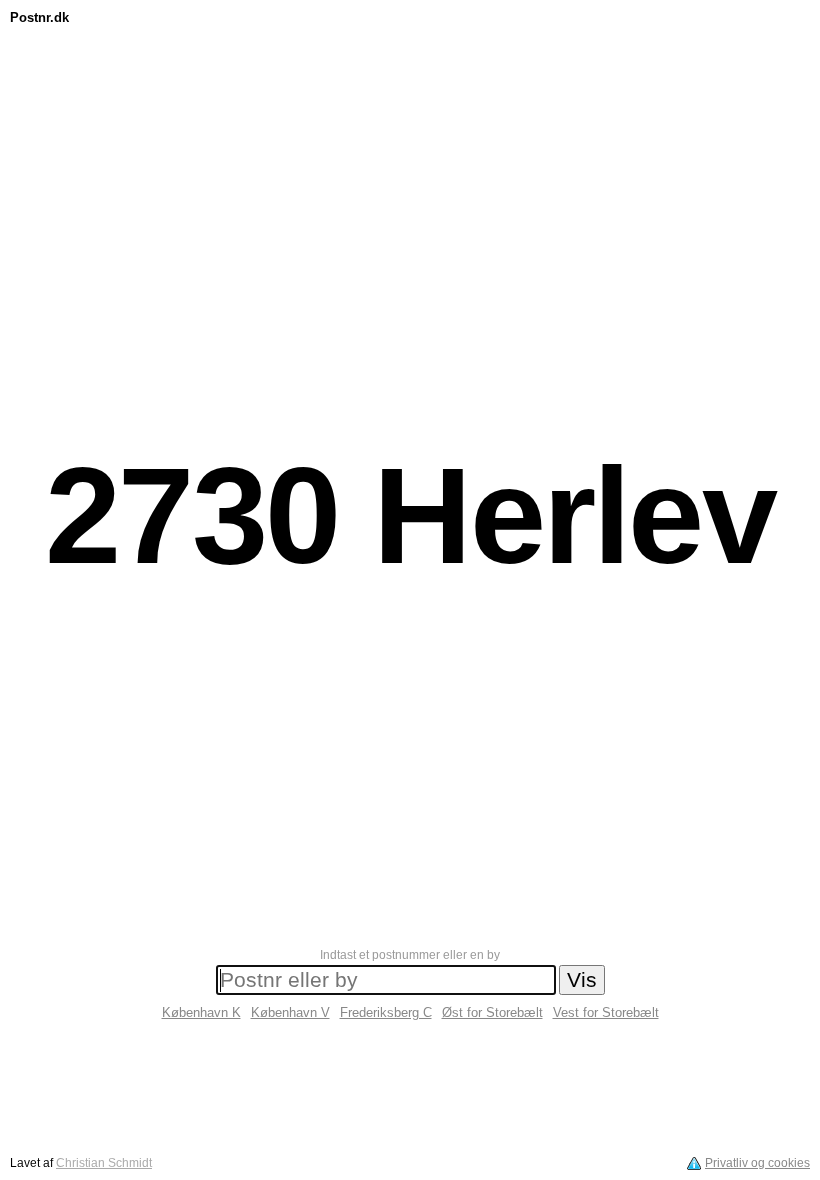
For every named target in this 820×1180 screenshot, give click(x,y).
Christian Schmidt (104, 1163)
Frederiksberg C (386, 1012)
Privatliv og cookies (757, 1163)
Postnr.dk (39, 17)
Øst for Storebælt (492, 1012)
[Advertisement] (410, 77)
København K (201, 1012)
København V (290, 1012)
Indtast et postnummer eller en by (410, 955)
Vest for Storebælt (606, 1012)
